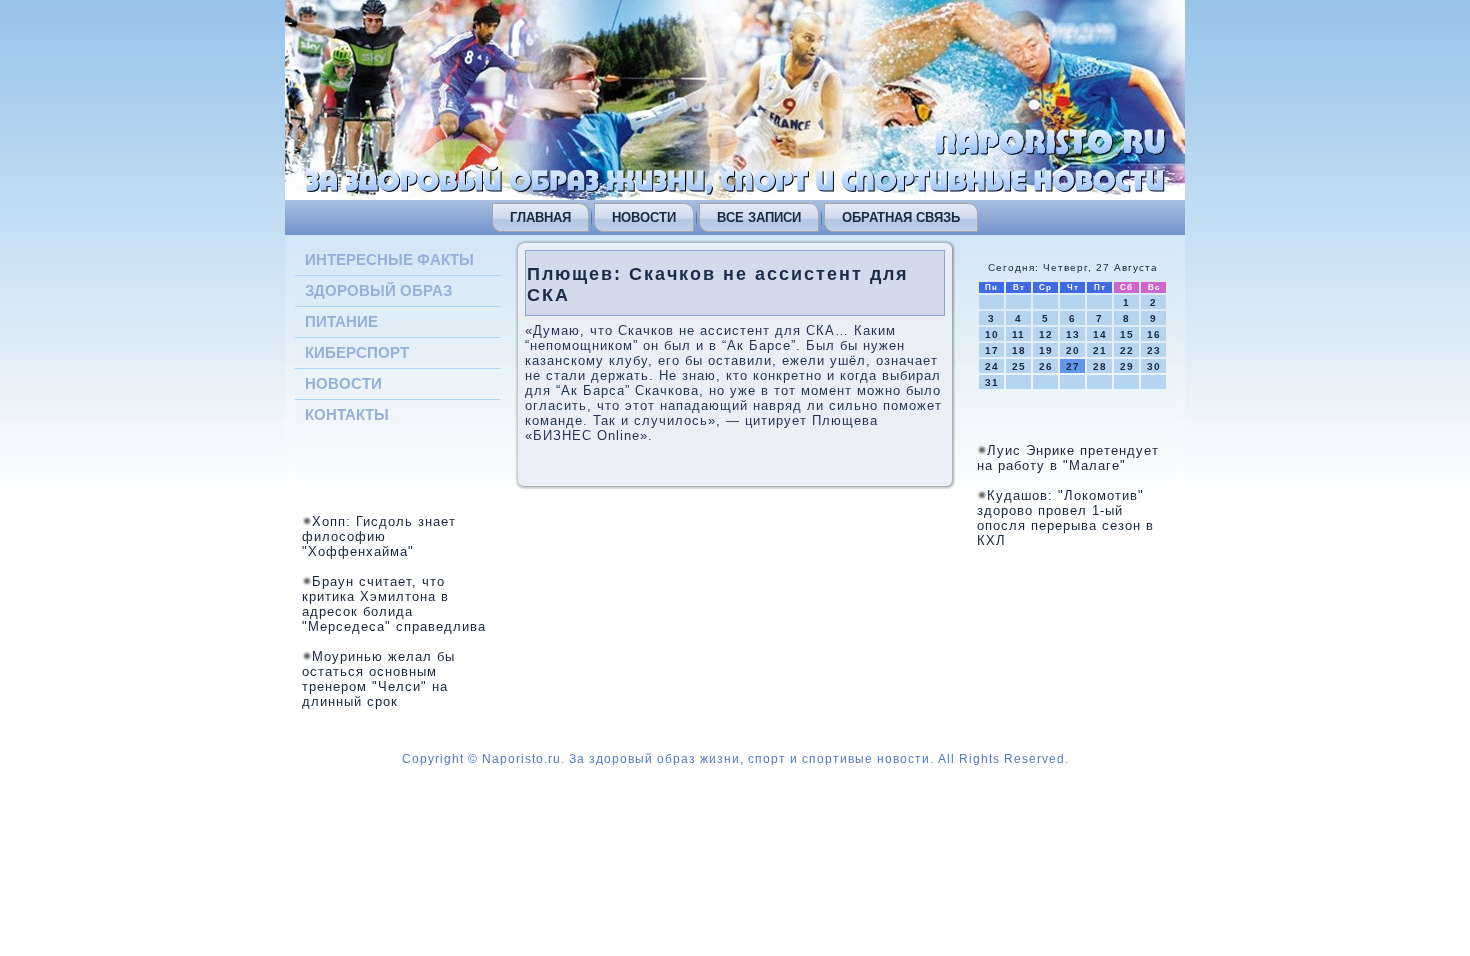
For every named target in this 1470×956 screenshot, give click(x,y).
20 (1073, 350)
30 (1154, 366)
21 (1100, 350)
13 (1073, 334)
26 (1046, 366)
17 (992, 350)
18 (1019, 350)
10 (992, 334)
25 (1019, 366)
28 (1100, 366)
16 (1154, 334)
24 (992, 366)
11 (1018, 334)
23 (1154, 350)
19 (1046, 350)
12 (1046, 334)
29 (1127, 366)
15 (1127, 334)
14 (1100, 334)
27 (1073, 366)
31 (992, 382)
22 (1127, 350)
